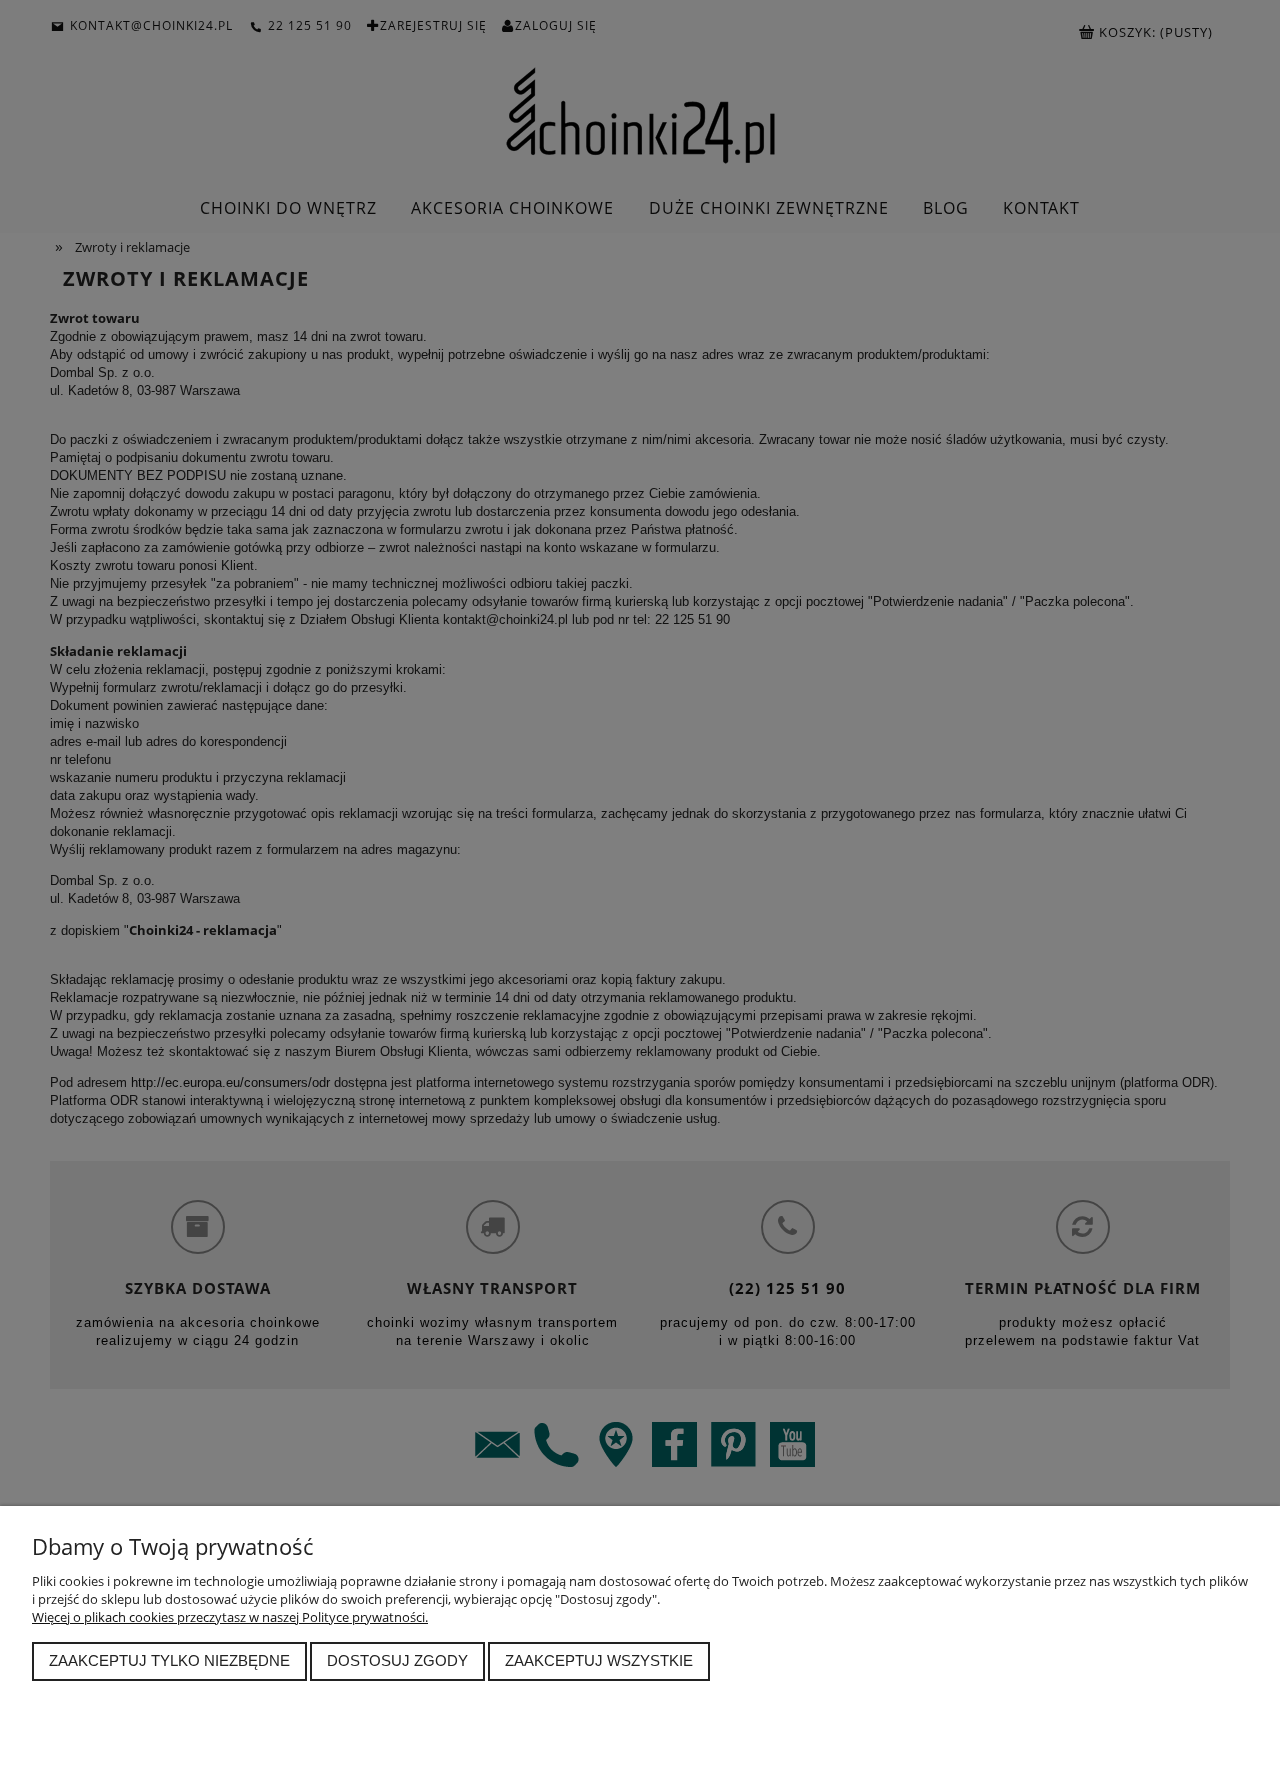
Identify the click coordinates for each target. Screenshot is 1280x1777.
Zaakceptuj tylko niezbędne (169, 1660)
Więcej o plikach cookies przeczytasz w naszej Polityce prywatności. (230, 1617)
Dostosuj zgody (397, 1660)
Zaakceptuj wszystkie (599, 1660)
